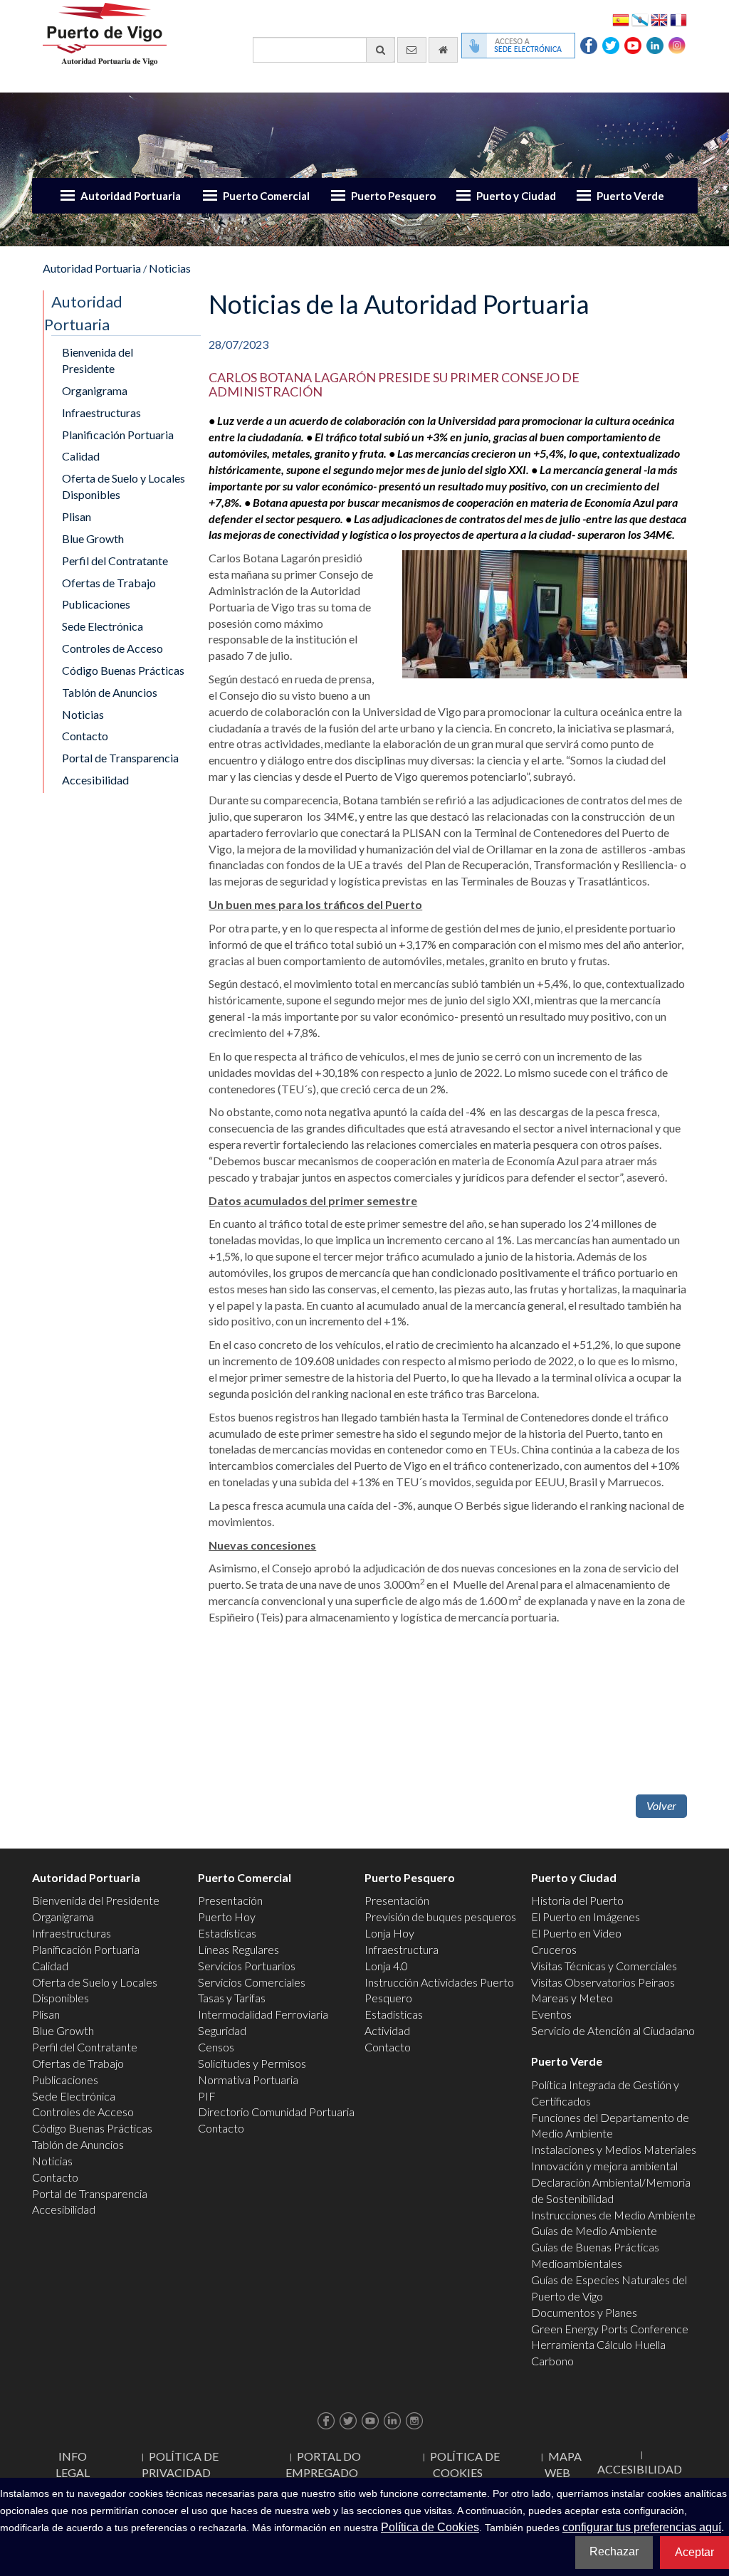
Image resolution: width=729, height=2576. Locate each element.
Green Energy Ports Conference (610, 2329)
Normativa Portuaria (248, 2080)
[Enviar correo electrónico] (412, 50)
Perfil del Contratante (115, 561)
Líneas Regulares (238, 1949)
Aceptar (694, 2552)
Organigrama (95, 390)
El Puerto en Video (576, 1933)
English (659, 19)
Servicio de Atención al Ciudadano (613, 2030)
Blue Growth (93, 538)
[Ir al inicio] (443, 50)
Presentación (230, 1900)
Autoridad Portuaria (131, 196)
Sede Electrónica (103, 626)
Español (621, 19)
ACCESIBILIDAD (640, 2469)
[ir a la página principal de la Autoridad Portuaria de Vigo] (105, 32)
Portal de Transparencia (120, 758)
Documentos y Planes (584, 2312)
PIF (207, 2096)
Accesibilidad (95, 780)
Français (678, 19)
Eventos (551, 2014)
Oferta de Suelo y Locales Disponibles (124, 486)
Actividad (387, 2030)
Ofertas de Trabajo (109, 583)
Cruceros (554, 1949)
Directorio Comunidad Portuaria (276, 2112)
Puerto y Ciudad (516, 196)
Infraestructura (402, 1949)
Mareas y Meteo (572, 1998)
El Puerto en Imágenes (586, 1917)
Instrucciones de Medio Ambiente (613, 2215)
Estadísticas (227, 1933)
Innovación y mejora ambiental (604, 2166)
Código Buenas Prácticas (123, 670)
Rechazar (614, 2551)
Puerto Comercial (266, 196)
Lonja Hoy (389, 1933)
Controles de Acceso (112, 648)
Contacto (85, 736)
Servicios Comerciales (252, 1982)
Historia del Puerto (577, 1900)
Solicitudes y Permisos (252, 2063)
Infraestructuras (101, 412)
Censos (216, 2047)
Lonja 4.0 (386, 1966)
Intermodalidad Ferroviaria (263, 2014)
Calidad (81, 456)
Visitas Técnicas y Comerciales (604, 1966)
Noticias (170, 268)
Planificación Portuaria (118, 435)
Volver (661, 1805)
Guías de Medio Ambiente (594, 2230)
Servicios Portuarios (247, 1966)
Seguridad (222, 2030)
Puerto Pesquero (393, 196)
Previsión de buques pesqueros (440, 1917)
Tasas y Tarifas (232, 1998)
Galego (640, 19)
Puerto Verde (630, 196)
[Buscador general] (381, 50)
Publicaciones (96, 604)
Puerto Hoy (227, 1917)
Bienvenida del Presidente (98, 360)
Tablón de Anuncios (110, 692)
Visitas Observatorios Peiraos (603, 1982)
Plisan (77, 516)
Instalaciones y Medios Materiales (614, 2149)
